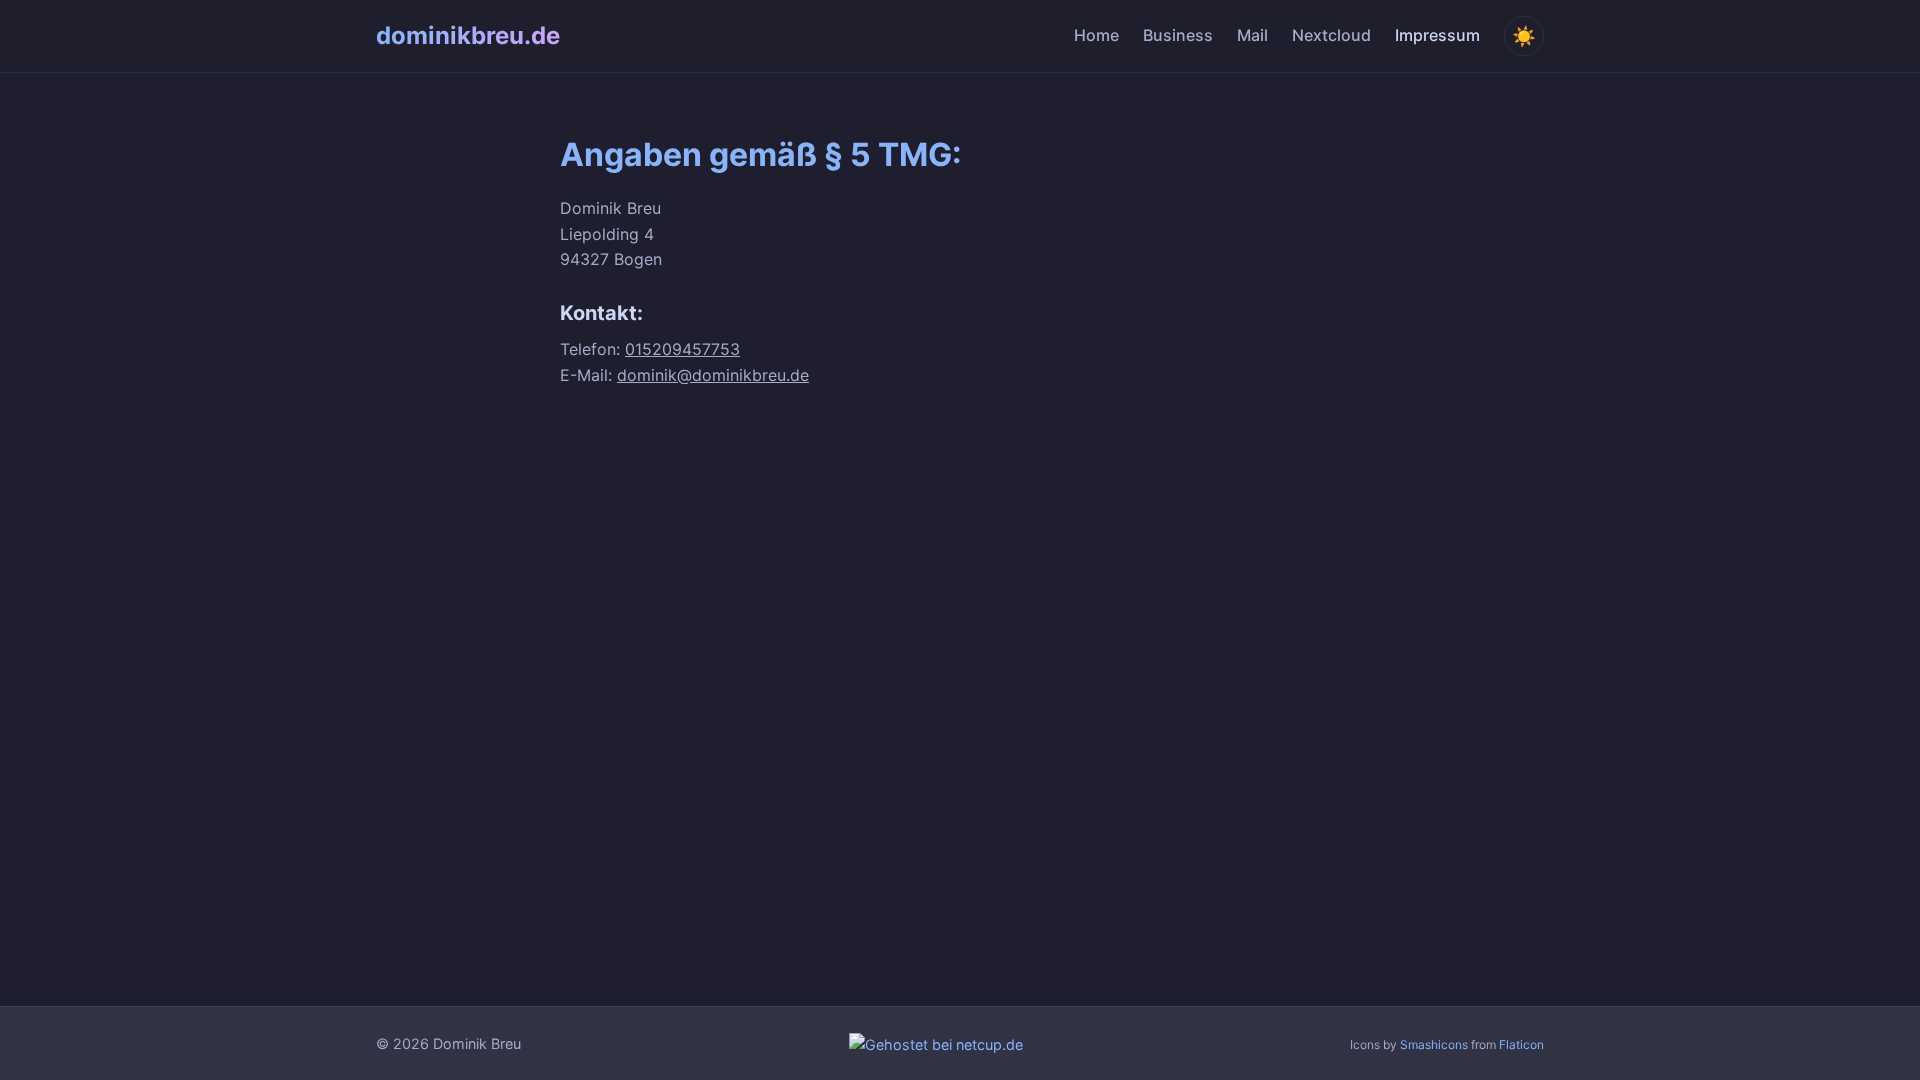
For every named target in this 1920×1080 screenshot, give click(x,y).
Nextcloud (1331, 35)
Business (1178, 35)
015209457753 (682, 349)
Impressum (1437, 35)
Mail (1252, 35)
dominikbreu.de (468, 35)
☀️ (1524, 36)
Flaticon (1521, 1044)
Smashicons (1434, 1044)
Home (1096, 35)
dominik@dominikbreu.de (713, 375)
